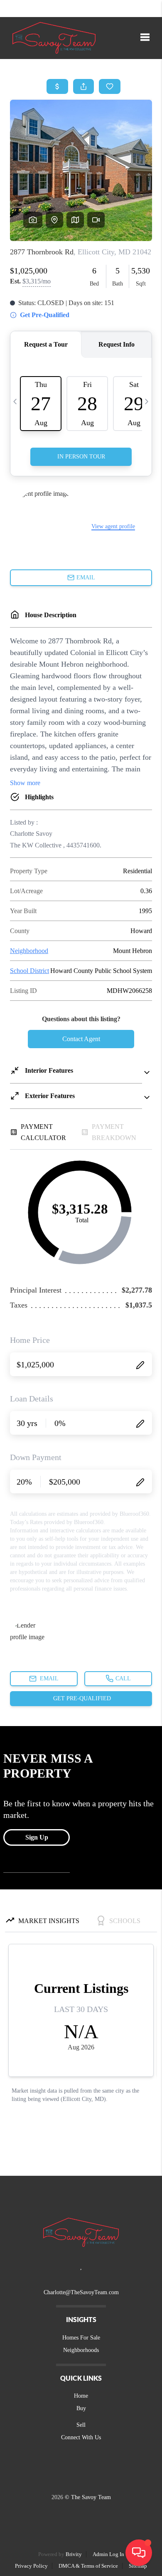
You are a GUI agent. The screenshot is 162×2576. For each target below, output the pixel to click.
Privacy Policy (31, 2566)
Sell (81, 2425)
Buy (81, 2408)
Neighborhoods (81, 2350)
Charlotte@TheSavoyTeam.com (81, 2292)
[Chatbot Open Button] (139, 2553)
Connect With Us (81, 2437)
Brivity (74, 2554)
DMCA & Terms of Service (88, 2566)
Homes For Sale (81, 2338)
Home (81, 2396)
